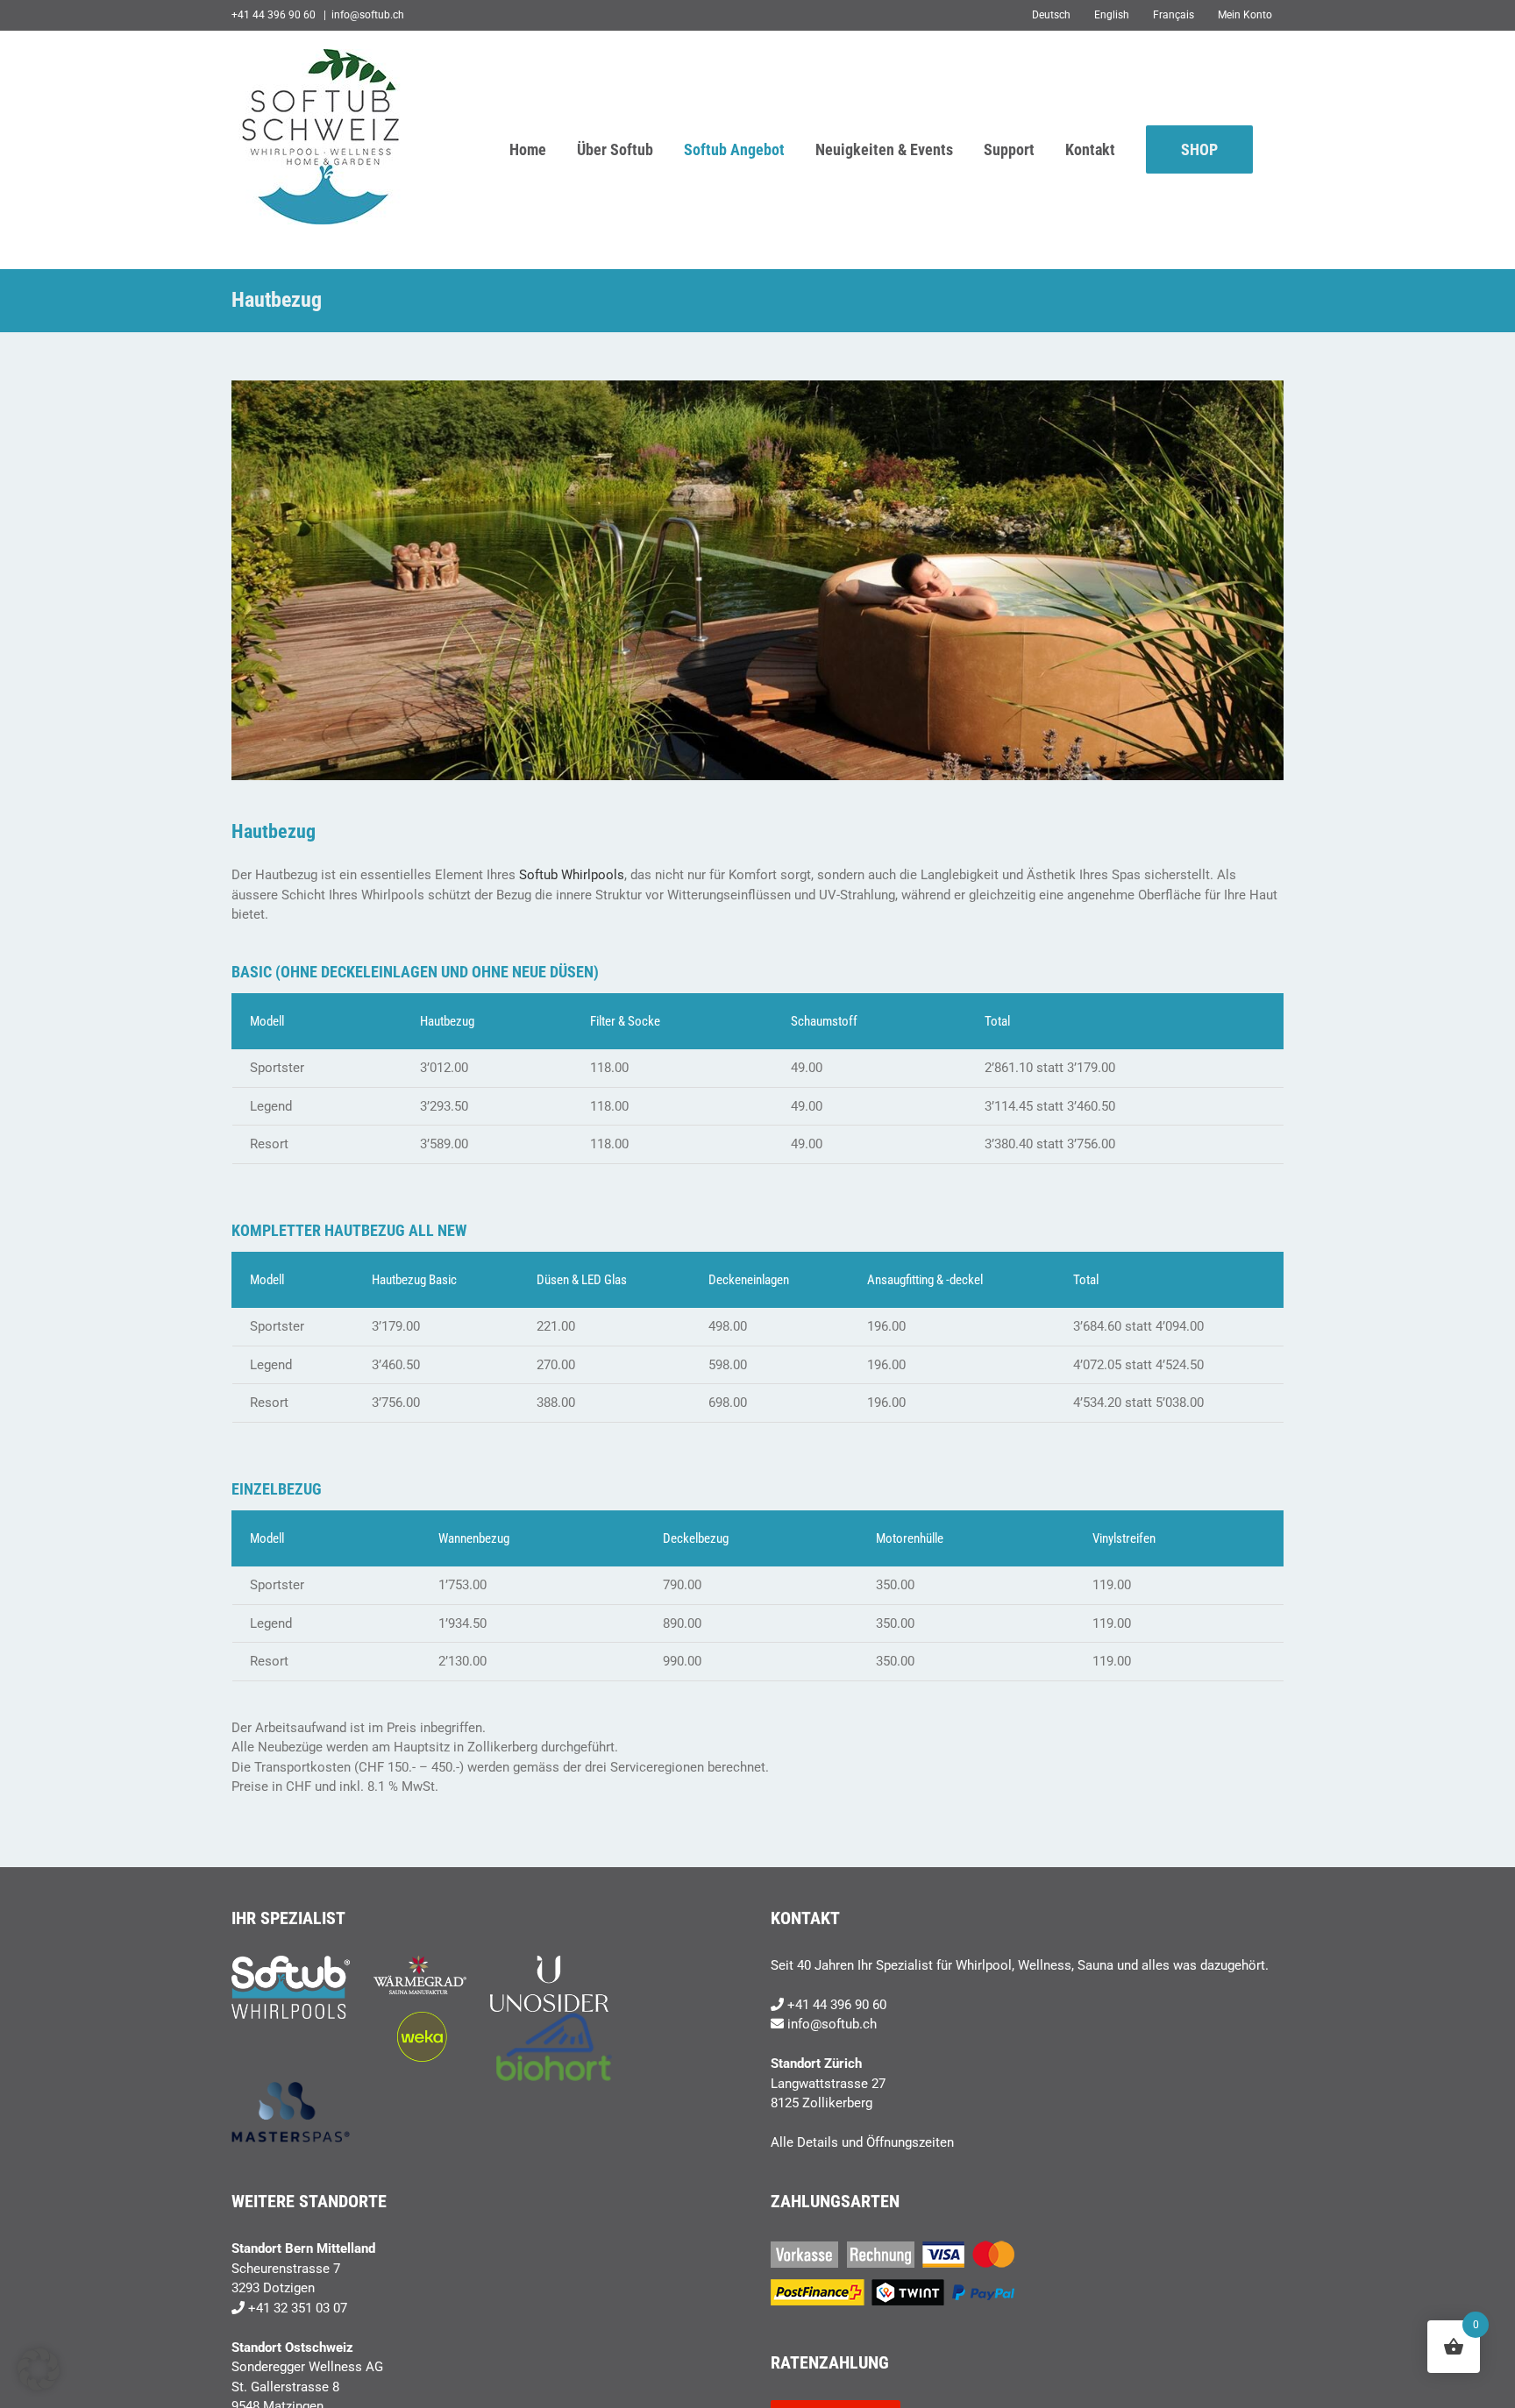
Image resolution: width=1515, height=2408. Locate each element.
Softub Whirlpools (572, 875)
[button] (39, 2369)
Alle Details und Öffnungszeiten (862, 2142)
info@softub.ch (368, 15)
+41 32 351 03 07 (298, 2308)
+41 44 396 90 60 (837, 2005)
